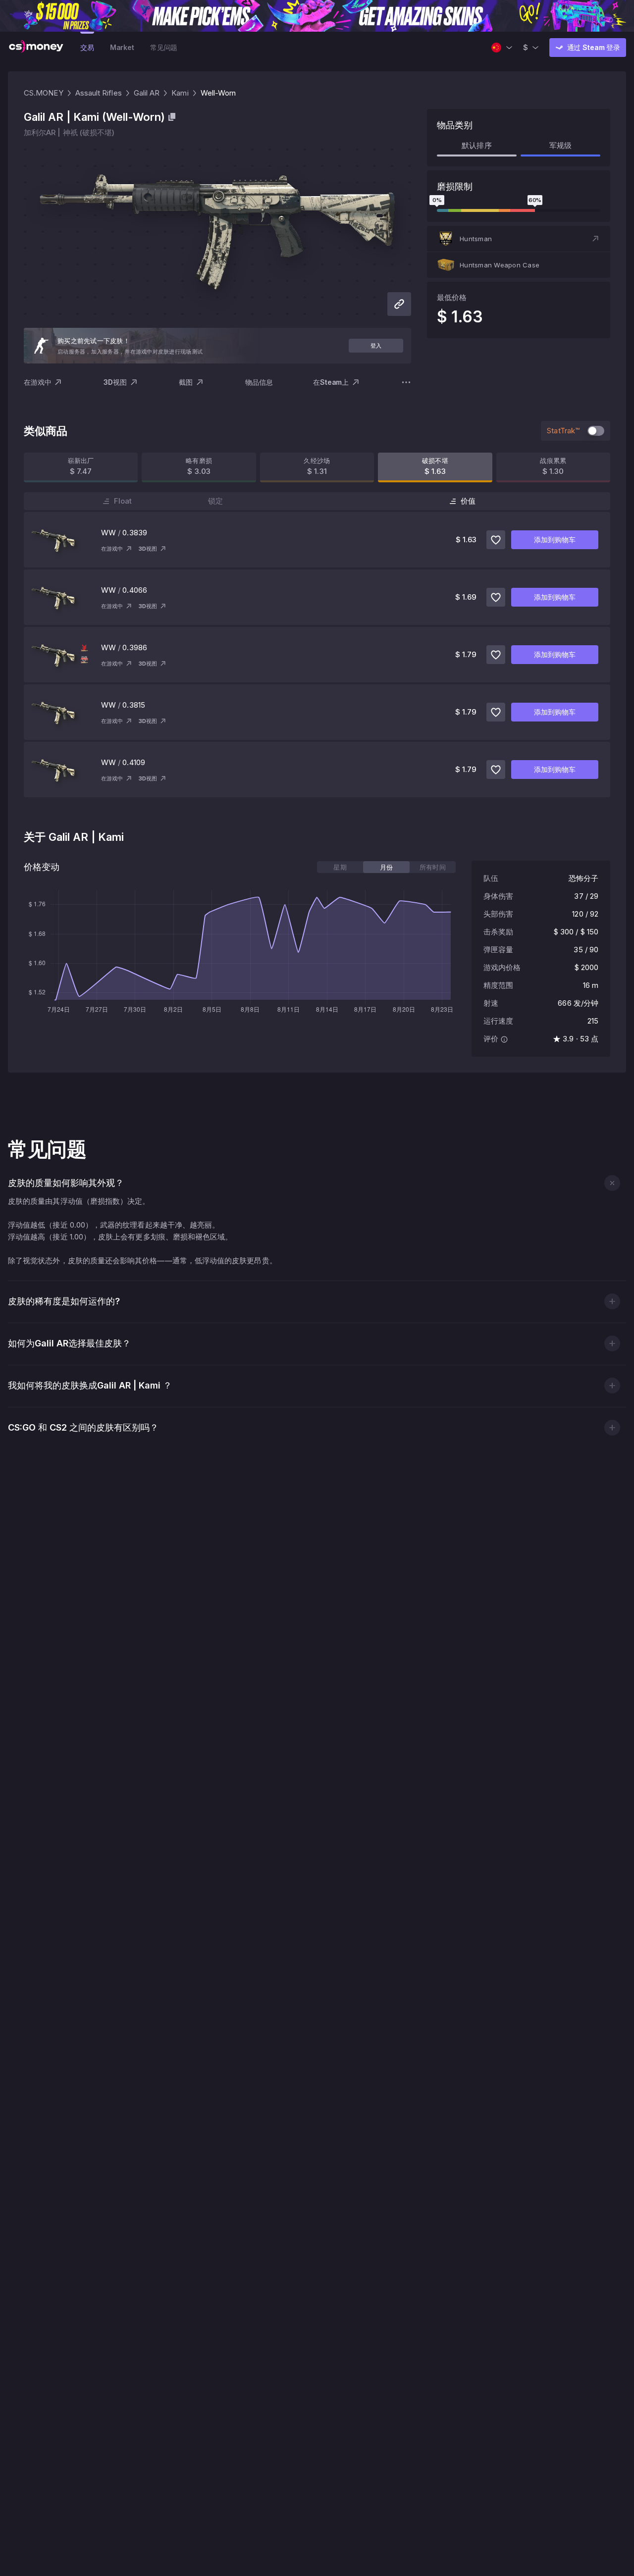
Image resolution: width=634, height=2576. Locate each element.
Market (122, 47)
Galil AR (147, 93)
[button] (519, 239)
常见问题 (164, 47)
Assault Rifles (99, 93)
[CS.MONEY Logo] (36, 48)
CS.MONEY (44, 93)
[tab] (340, 867)
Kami (180, 93)
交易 (87, 47)
